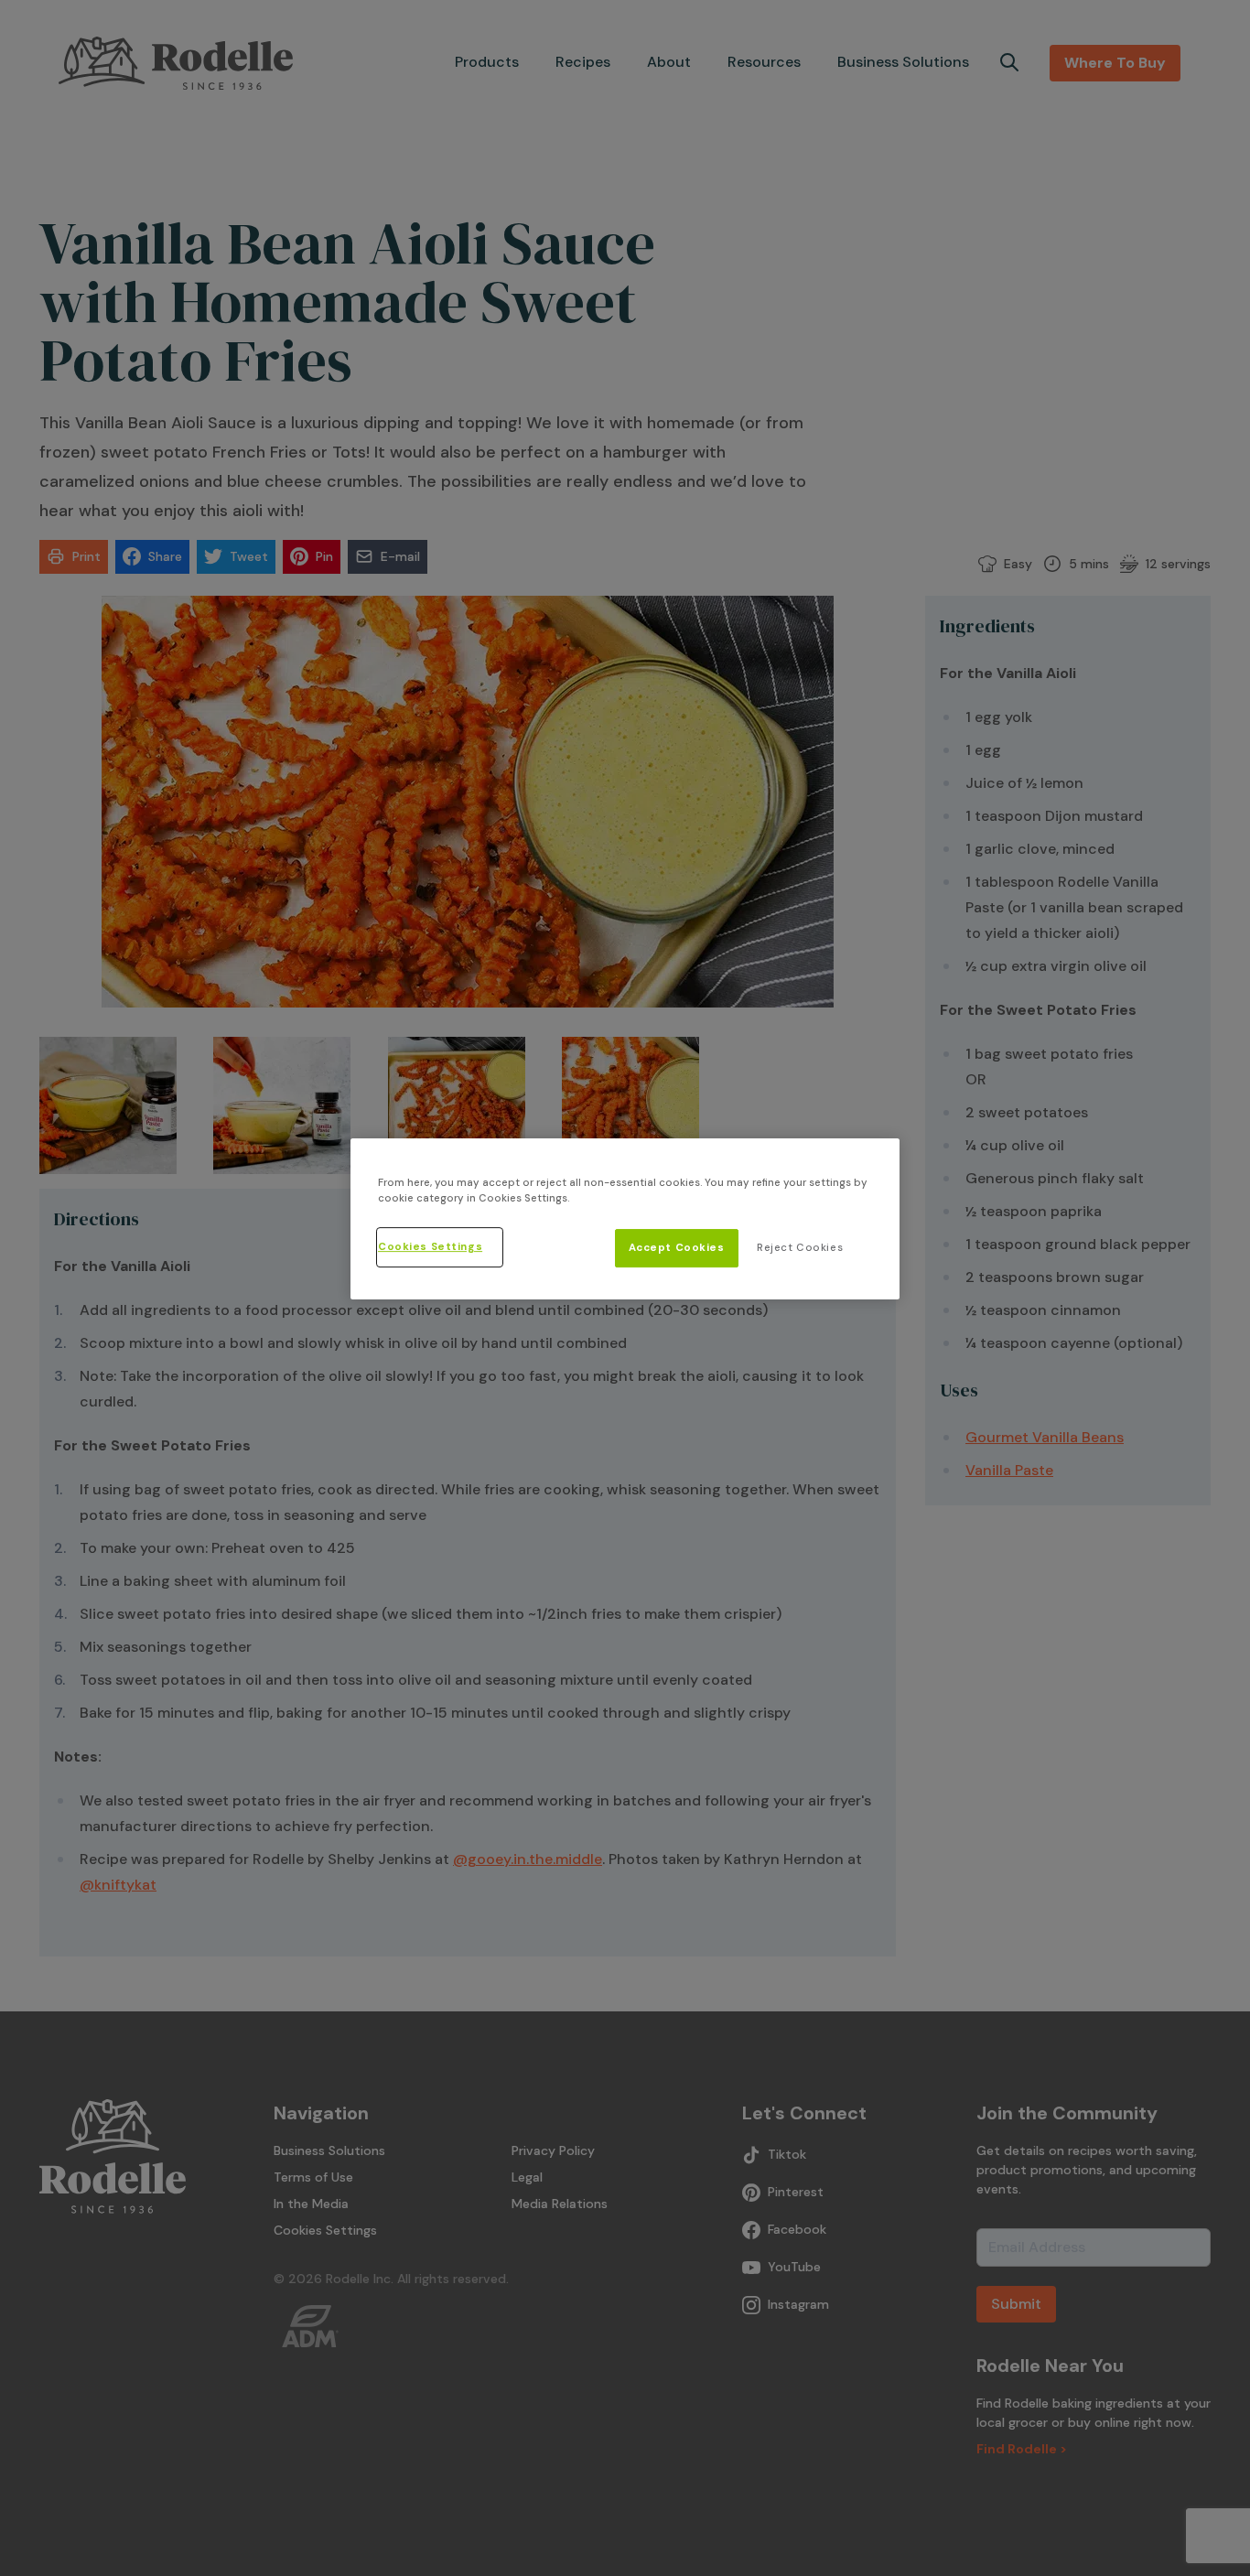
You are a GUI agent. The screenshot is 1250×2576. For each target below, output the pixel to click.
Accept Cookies (677, 1248)
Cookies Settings (430, 1247)
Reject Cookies (800, 1248)
